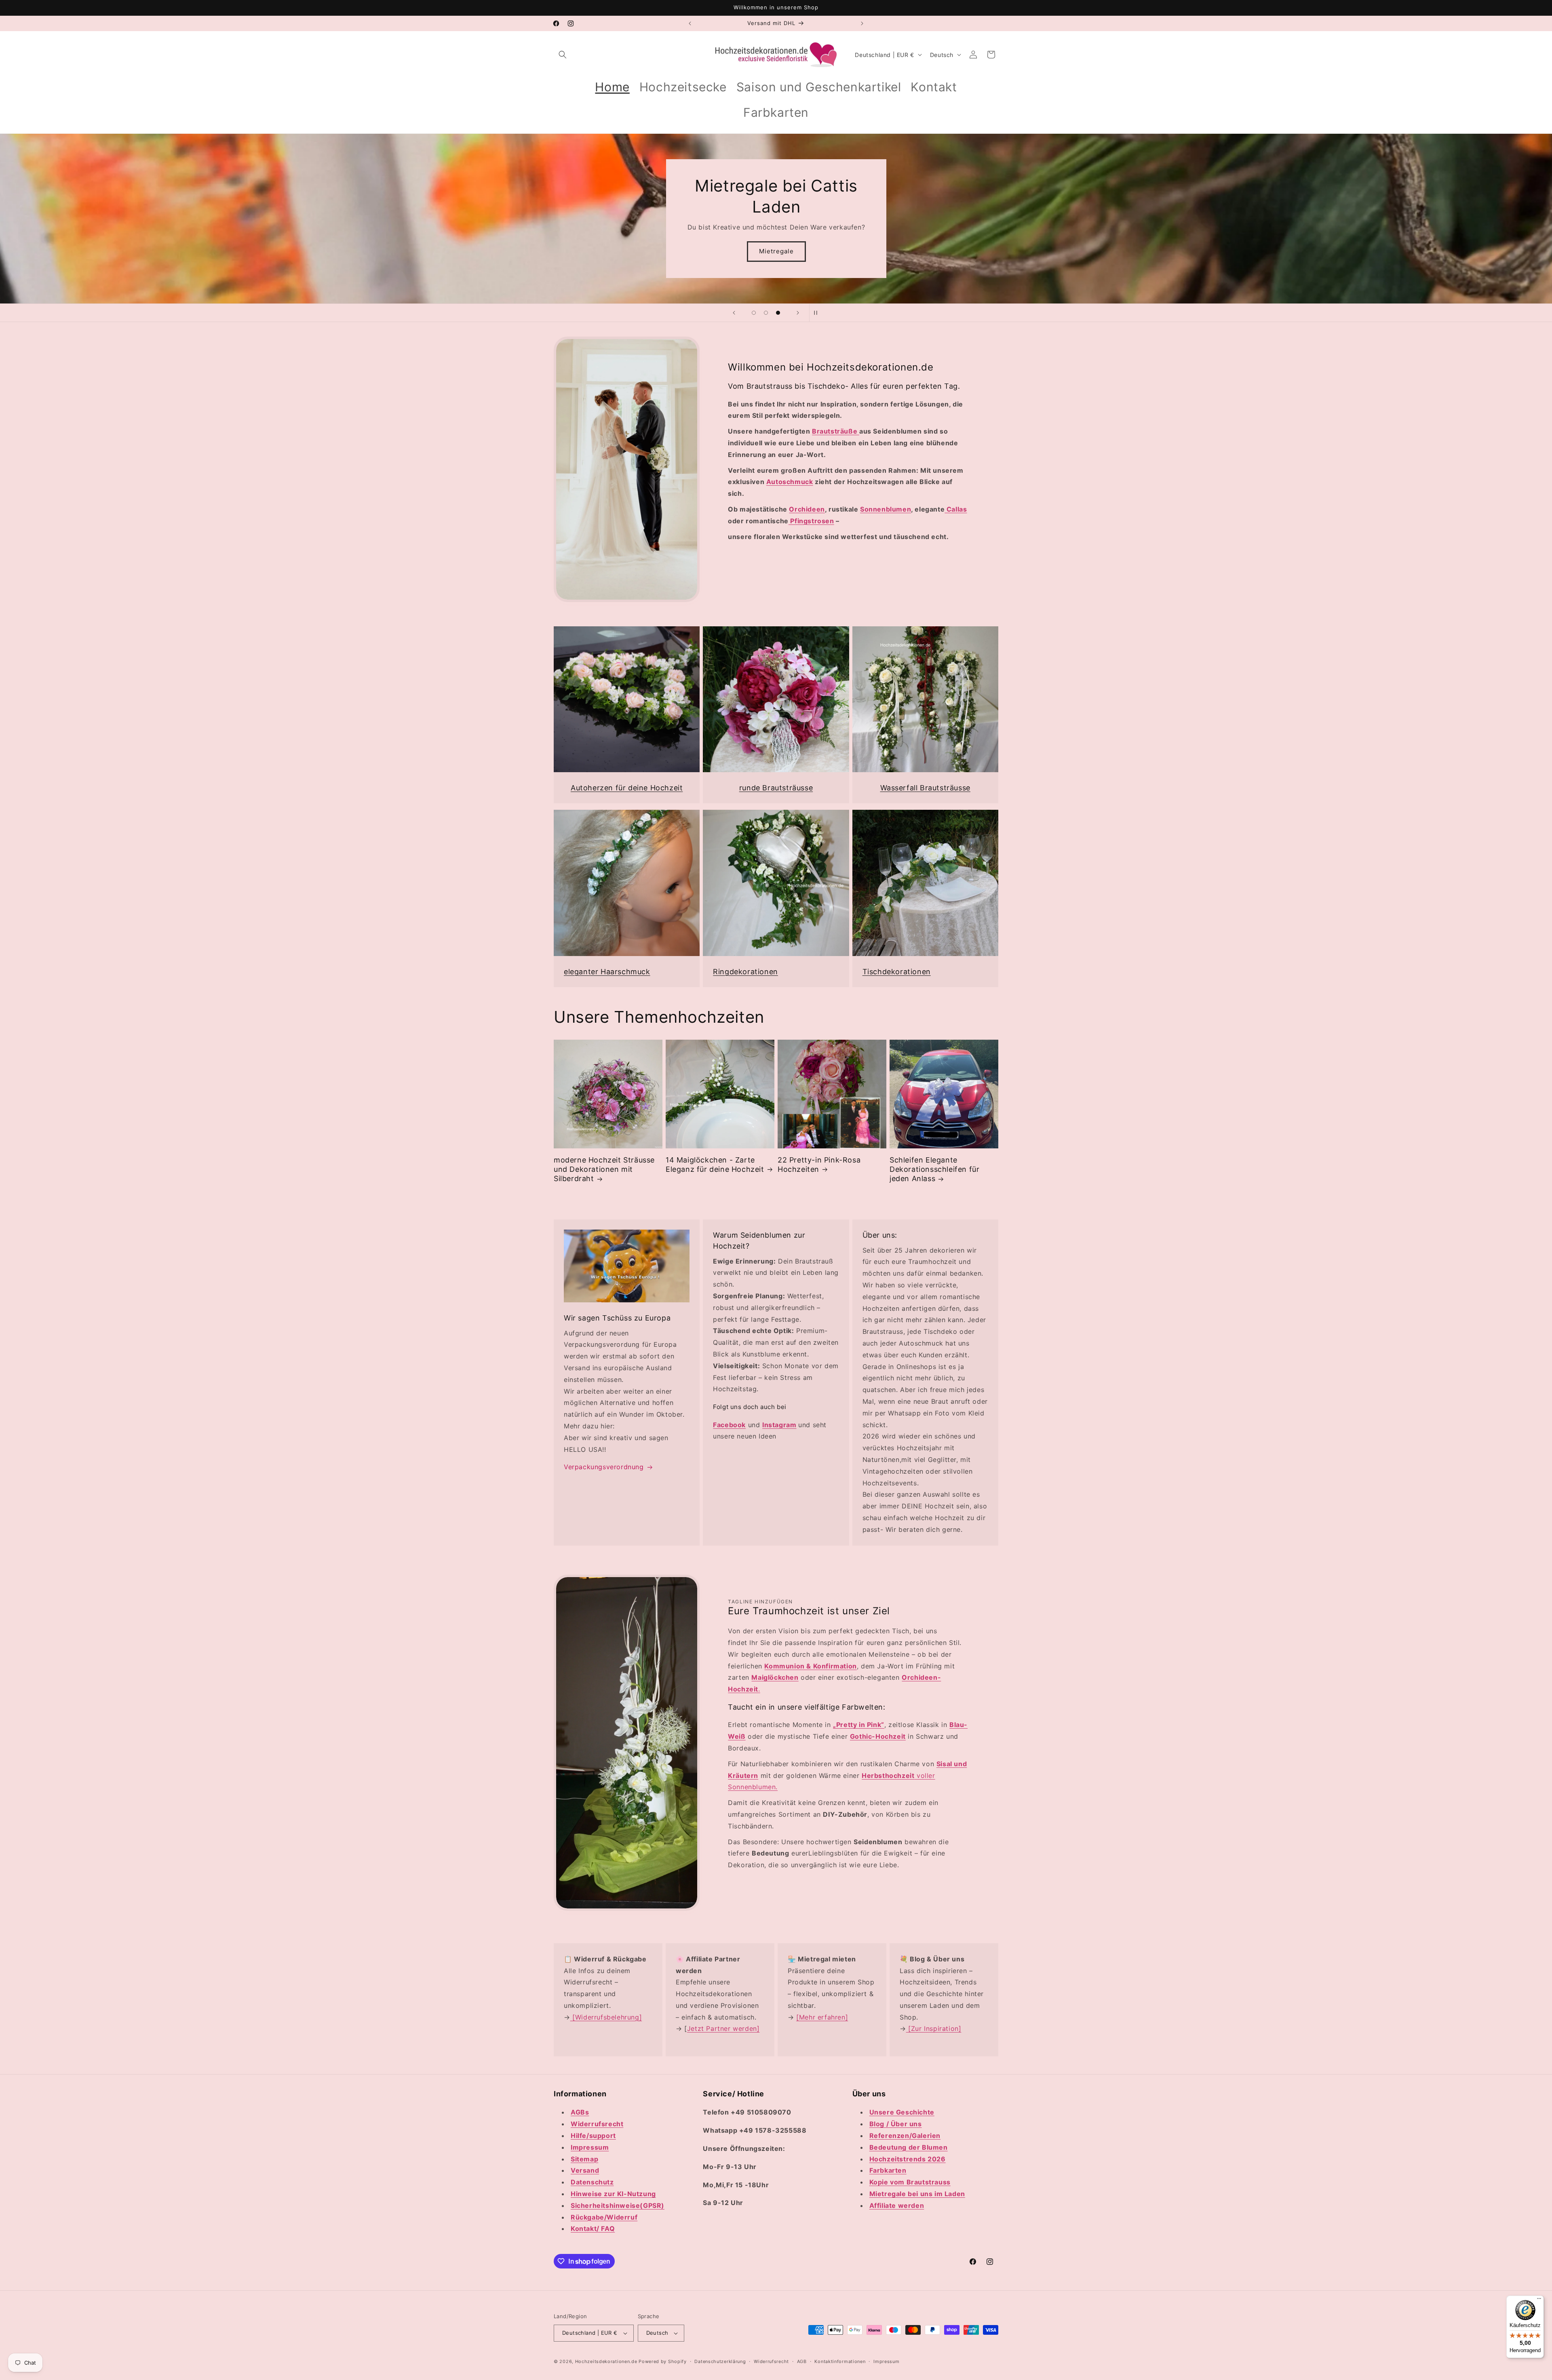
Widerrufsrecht (771, 2361)
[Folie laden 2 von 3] (766, 313)
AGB (802, 2361)
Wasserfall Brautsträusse (925, 788)
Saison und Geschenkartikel (776, 247)
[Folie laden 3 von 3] (778, 313)
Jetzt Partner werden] (723, 2028)
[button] (563, 55)
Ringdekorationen (745, 972)
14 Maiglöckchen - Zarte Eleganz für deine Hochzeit (715, 1165)
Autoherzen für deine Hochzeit (627, 788)
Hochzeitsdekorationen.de (606, 2361)
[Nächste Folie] (798, 313)
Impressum (886, 2361)
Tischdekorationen (897, 972)
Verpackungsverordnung (604, 1467)
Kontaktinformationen (840, 2361)
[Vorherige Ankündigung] (690, 23)
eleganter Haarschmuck (607, 972)
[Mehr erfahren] (822, 2017)
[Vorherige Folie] (734, 313)
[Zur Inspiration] (934, 2028)
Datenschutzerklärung (720, 2361)
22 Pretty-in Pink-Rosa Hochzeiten (819, 1165)
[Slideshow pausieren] (818, 313)
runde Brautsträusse (776, 788)
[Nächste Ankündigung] (862, 23)
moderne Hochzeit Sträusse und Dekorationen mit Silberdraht (604, 1169)
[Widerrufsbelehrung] (606, 2017)
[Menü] (1539, 2300)
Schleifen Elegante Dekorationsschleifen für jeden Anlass (934, 1169)
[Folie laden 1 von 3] (754, 313)
